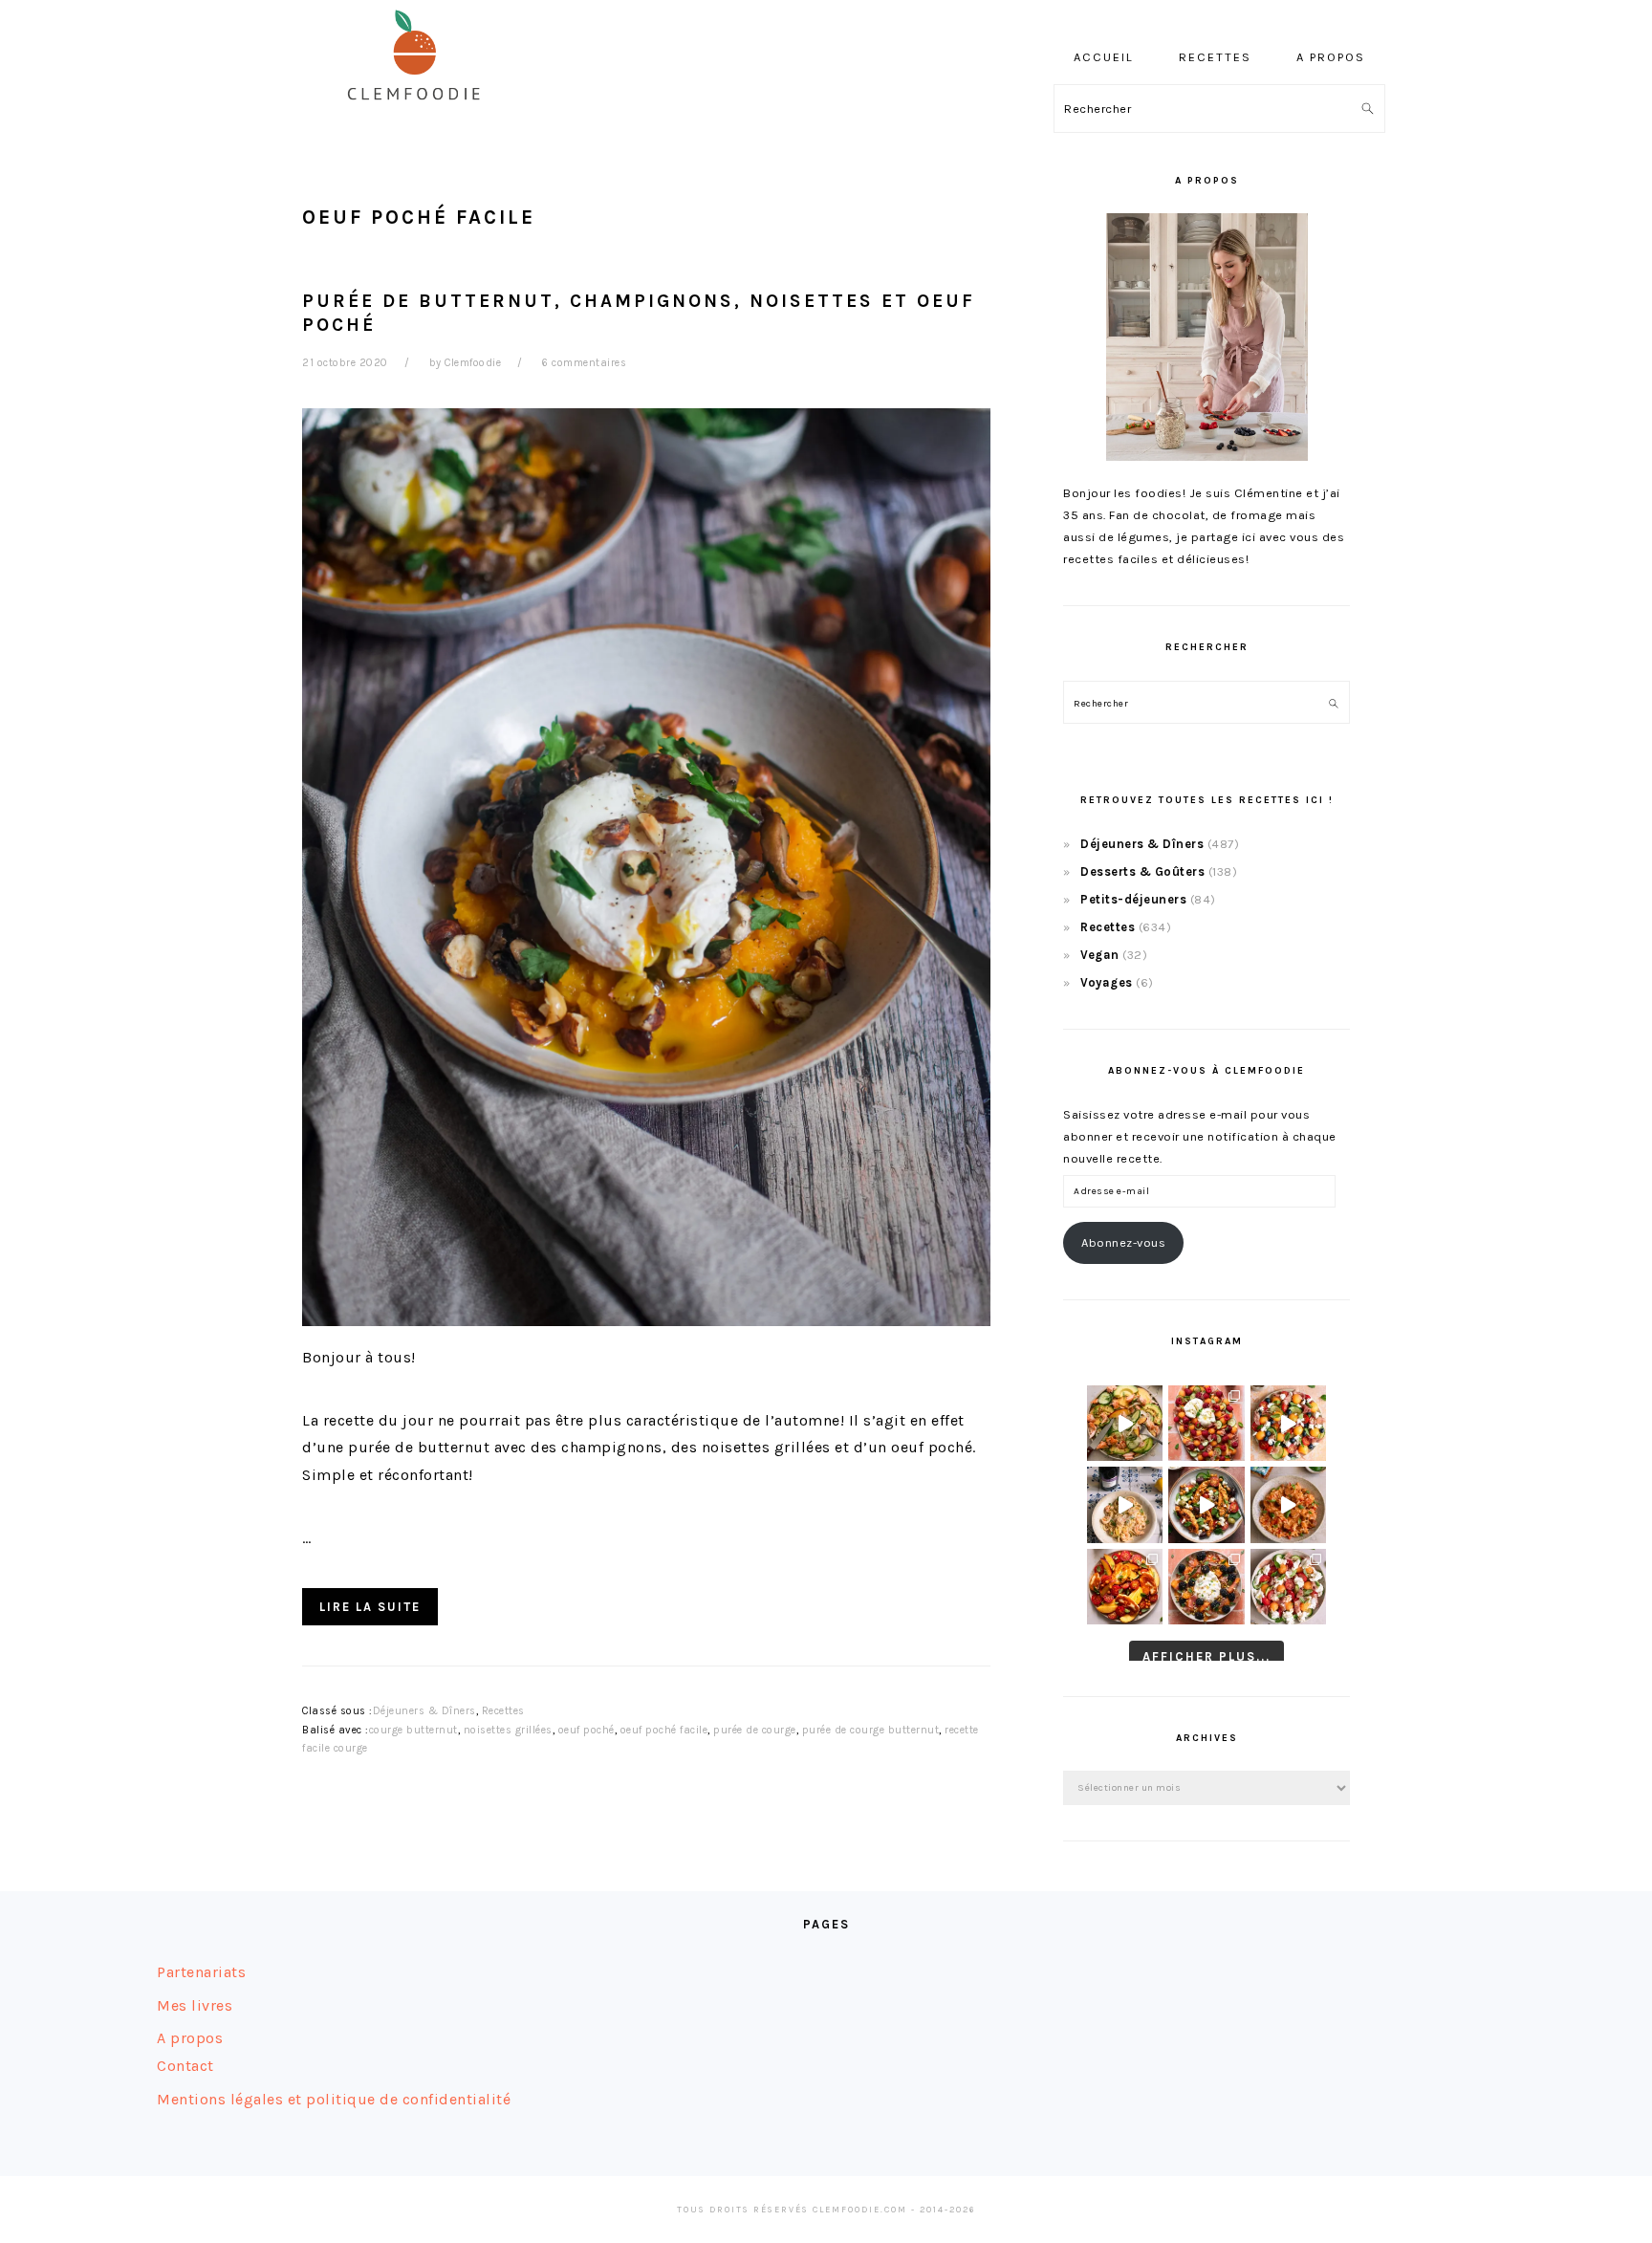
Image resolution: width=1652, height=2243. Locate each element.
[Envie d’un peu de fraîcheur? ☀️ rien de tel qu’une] (1288, 1587)
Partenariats (201, 1972)
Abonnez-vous (1123, 1242)
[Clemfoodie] (420, 113)
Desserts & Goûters (1142, 871)
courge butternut (413, 1730)
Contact (185, 2066)
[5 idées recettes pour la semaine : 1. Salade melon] (1206, 1423)
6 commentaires (584, 363)
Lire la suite (370, 1607)
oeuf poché (587, 1730)
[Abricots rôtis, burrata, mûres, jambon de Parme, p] (1206, 1587)
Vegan (1100, 955)
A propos (190, 2038)
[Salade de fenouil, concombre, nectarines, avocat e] (1125, 1423)
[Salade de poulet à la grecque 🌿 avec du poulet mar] (1206, 1504)
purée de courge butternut (871, 1730)
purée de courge (755, 1730)
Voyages (1107, 982)
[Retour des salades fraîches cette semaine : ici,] (1288, 1423)
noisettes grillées (508, 1730)
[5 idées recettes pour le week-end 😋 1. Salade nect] (1125, 1587)
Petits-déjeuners (1133, 899)
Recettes (503, 1711)
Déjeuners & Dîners (424, 1711)
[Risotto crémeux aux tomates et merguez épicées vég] (1288, 1504)
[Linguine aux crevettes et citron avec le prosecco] (1125, 1504)
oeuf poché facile (664, 1730)
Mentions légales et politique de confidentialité (334, 2099)
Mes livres (195, 2005)
